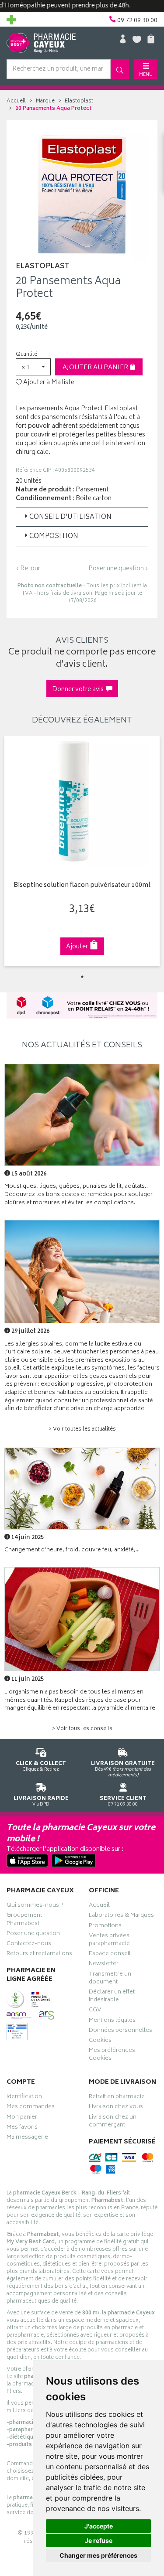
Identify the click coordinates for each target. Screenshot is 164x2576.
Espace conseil (110, 1955)
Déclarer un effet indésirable (112, 1997)
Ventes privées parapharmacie (109, 1941)
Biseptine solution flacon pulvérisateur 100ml (82, 886)
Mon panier (22, 2118)
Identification (24, 2098)
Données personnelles (120, 2031)
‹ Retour (28, 569)
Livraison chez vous (116, 2108)
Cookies (100, 2041)
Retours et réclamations (39, 1955)
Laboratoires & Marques (121, 1916)
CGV (95, 2011)
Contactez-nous (29, 1945)
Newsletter (104, 1965)
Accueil (16, 101)
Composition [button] (54, 537)
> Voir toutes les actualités (82, 1429)
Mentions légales (112, 2021)
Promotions (105, 1927)
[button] (33, 367)
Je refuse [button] (99, 2540)
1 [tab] (82, 977)
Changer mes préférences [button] (98, 2555)
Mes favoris (22, 2128)
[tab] (82, 517)
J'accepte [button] (99, 2526)
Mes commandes (31, 2108)
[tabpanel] (82, 851)
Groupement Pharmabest (24, 1920)
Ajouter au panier (96, 368)
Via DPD (41, 1801)
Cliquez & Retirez (41, 1766)
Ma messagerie (27, 2138)
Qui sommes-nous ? (35, 1906)
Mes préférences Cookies (112, 2055)
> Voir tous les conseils (82, 1729)
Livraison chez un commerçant (113, 2122)
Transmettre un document (110, 1979)
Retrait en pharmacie (117, 2098)
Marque (45, 101)
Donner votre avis (79, 690)
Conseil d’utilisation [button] (70, 517)
